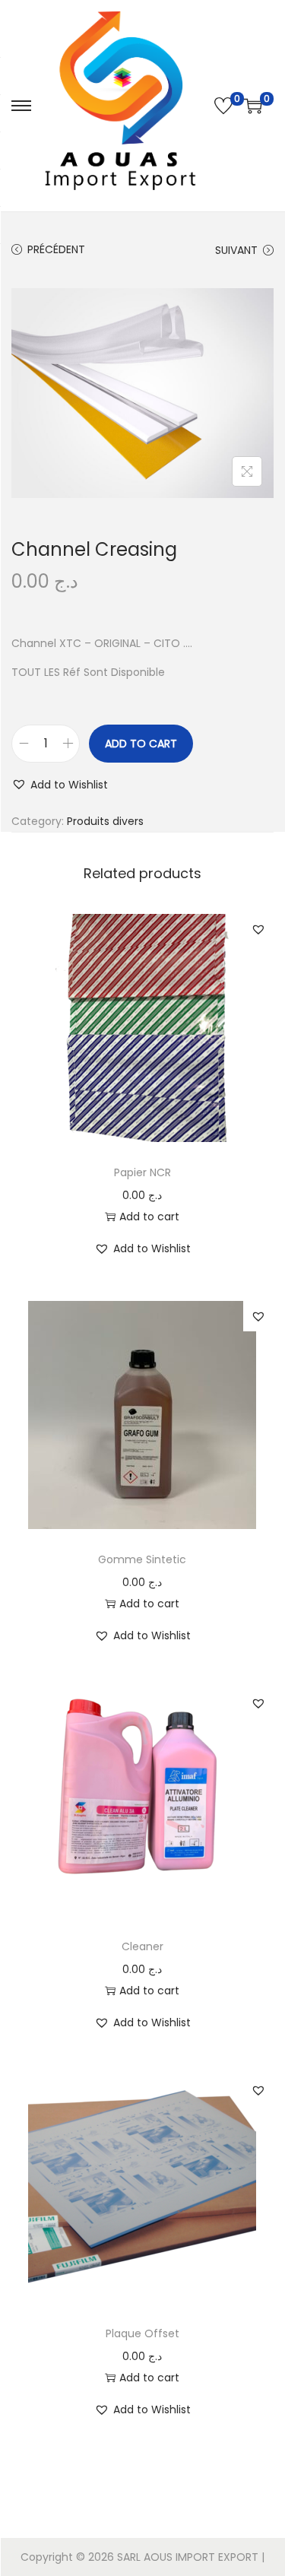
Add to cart (141, 744)
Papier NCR (142, 1172)
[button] (60, 785)
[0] (223, 106)
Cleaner (142, 1946)
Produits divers (105, 821)
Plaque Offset (142, 2333)
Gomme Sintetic (142, 1559)
